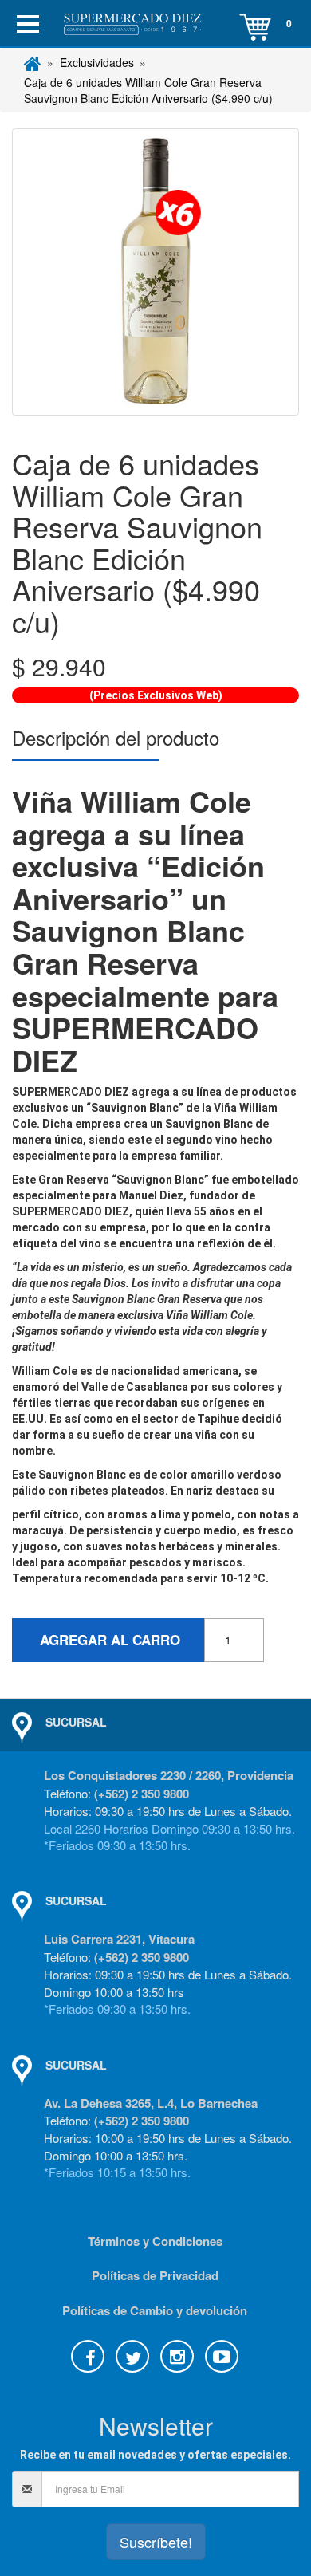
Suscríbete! (156, 2542)
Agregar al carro (108, 1640)
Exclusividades (97, 62)
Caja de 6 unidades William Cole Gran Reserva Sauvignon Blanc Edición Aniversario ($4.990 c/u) (148, 90)
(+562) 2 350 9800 (142, 1794)
